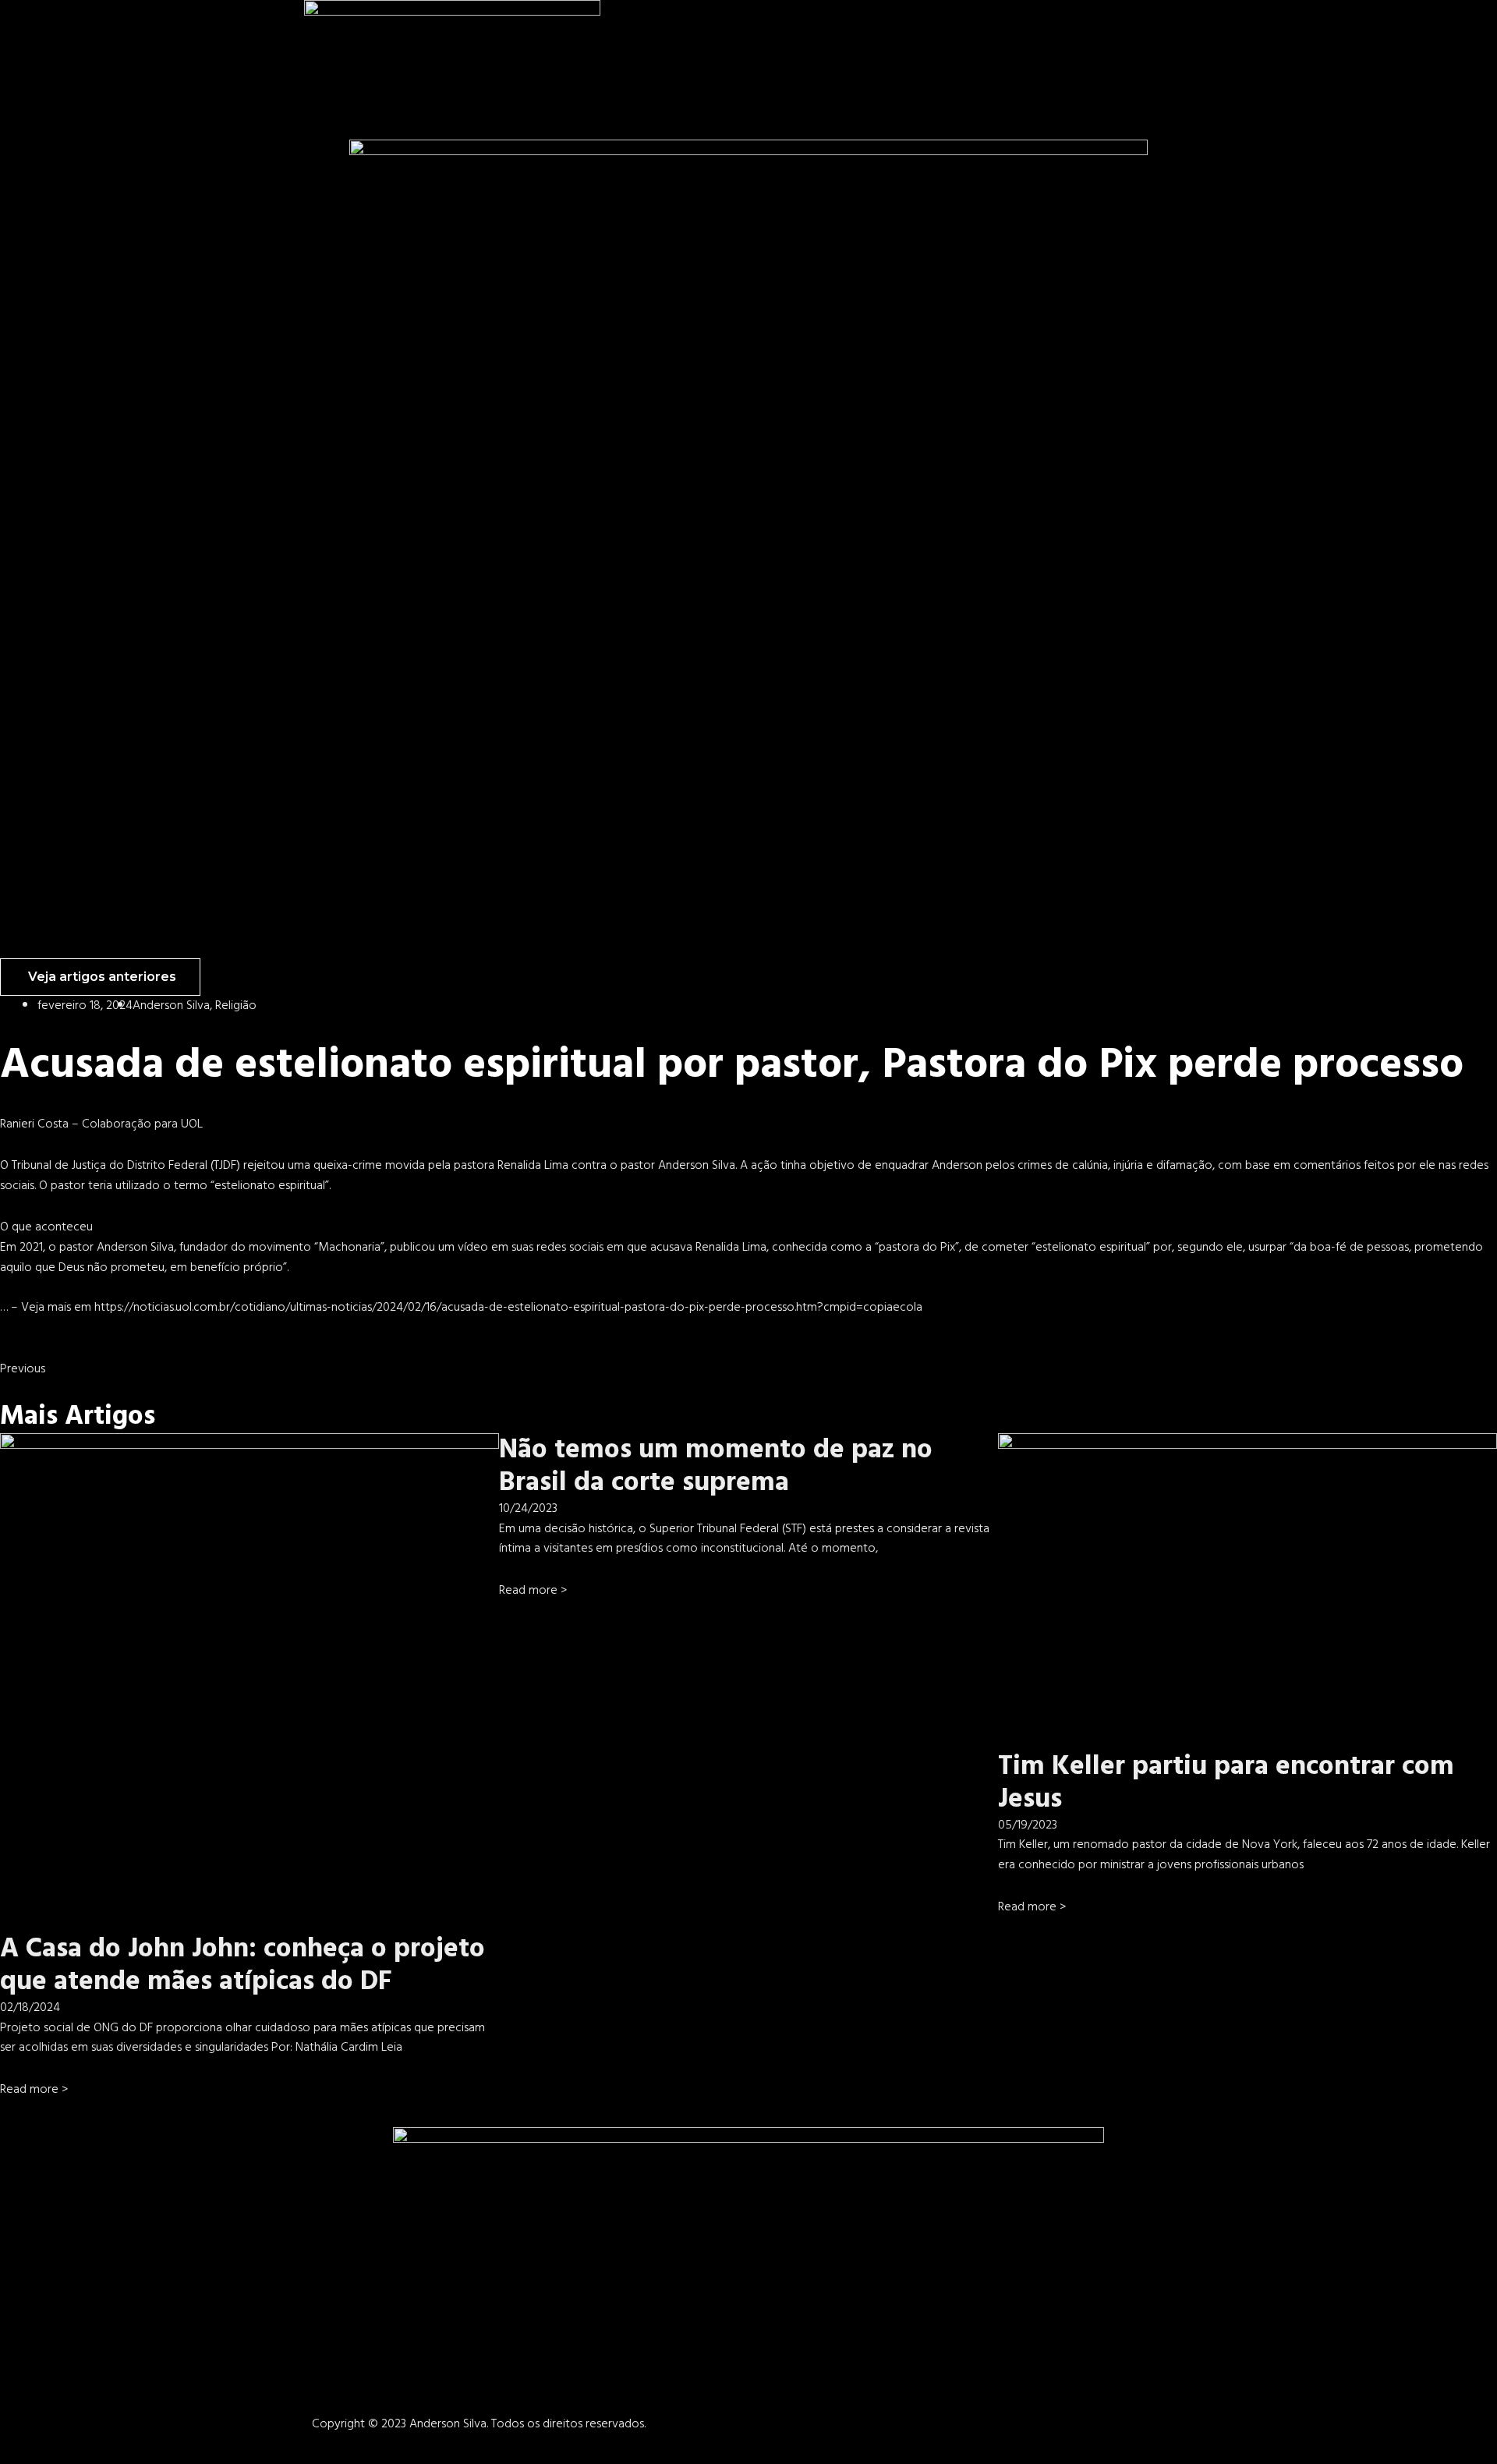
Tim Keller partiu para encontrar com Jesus (1226, 1782)
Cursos (1137, 32)
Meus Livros (1085, 32)
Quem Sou (971, 32)
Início (921, 32)
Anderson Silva (171, 1005)
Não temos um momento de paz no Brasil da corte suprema (716, 1466)
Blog (1186, 32)
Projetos (1028, 32)
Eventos (1239, 32)
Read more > (34, 2089)
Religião (236, 1005)
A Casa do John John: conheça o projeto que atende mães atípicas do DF (242, 1965)
